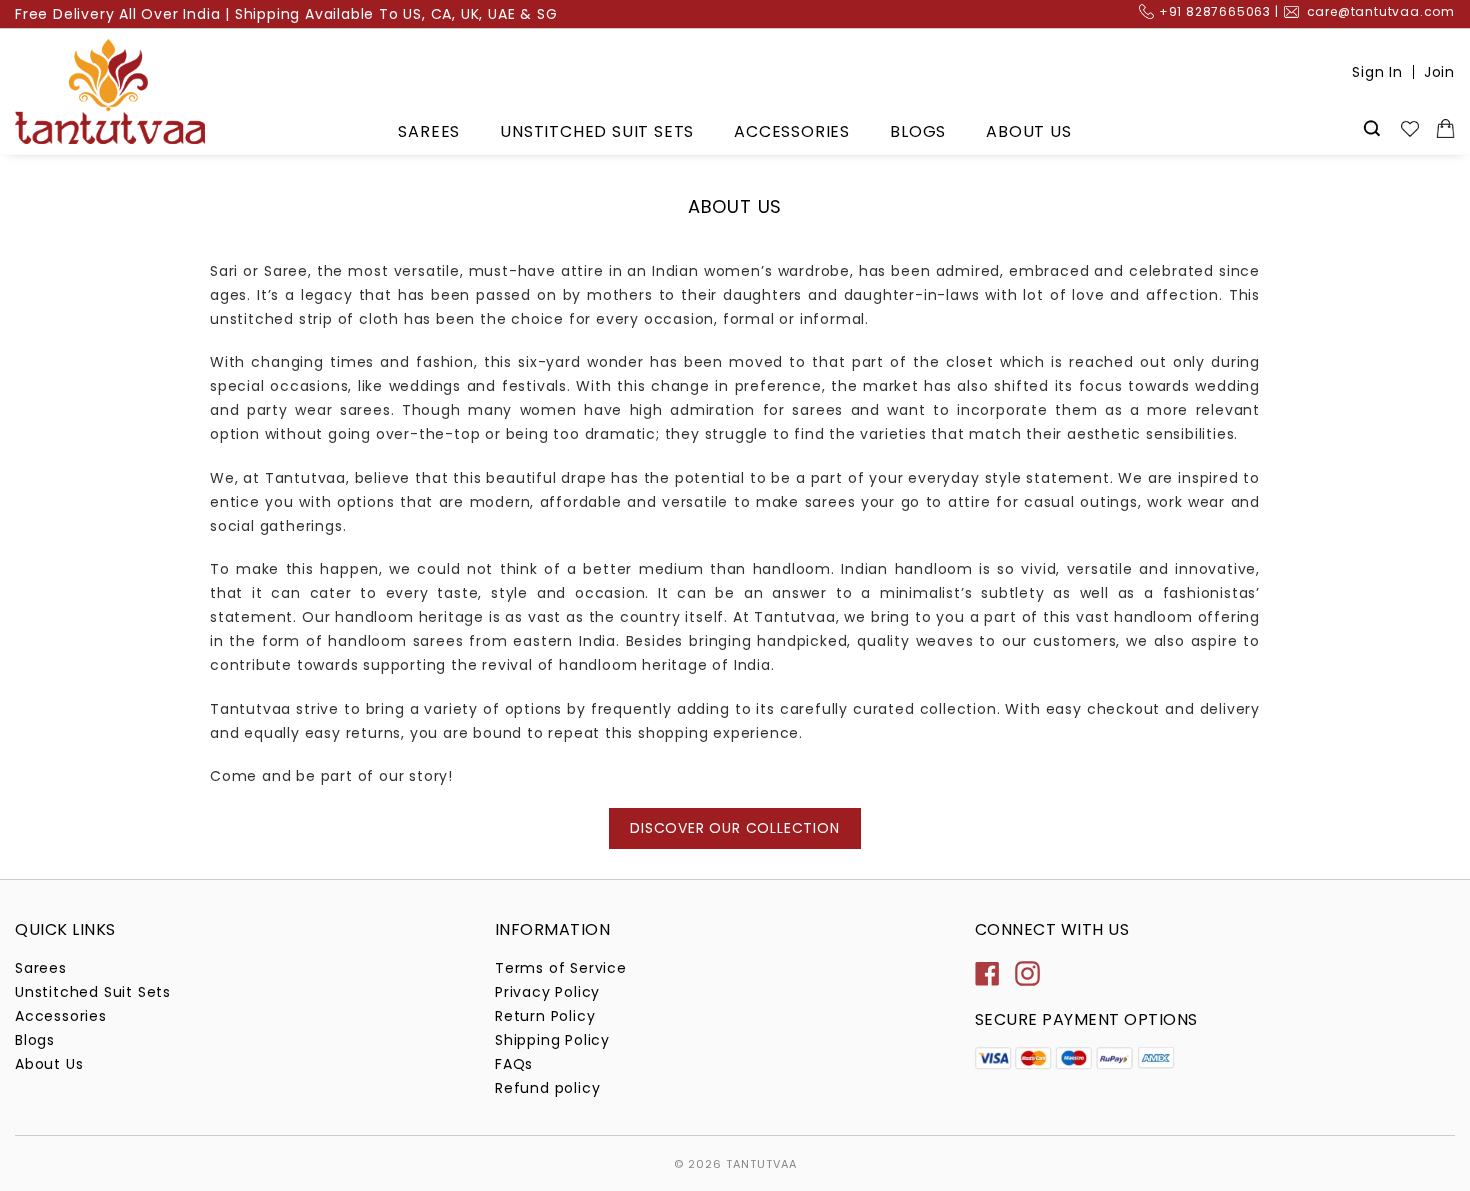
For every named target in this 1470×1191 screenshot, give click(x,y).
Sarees (429, 131)
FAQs (514, 1064)
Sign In (1377, 72)
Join (1439, 72)
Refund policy (547, 1088)
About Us (1028, 131)
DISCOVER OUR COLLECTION (734, 828)
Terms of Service (561, 968)
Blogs (918, 131)
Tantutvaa (761, 1164)
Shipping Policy (552, 1040)
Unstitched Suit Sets (597, 131)
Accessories (792, 131)
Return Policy (545, 1016)
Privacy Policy (547, 992)
